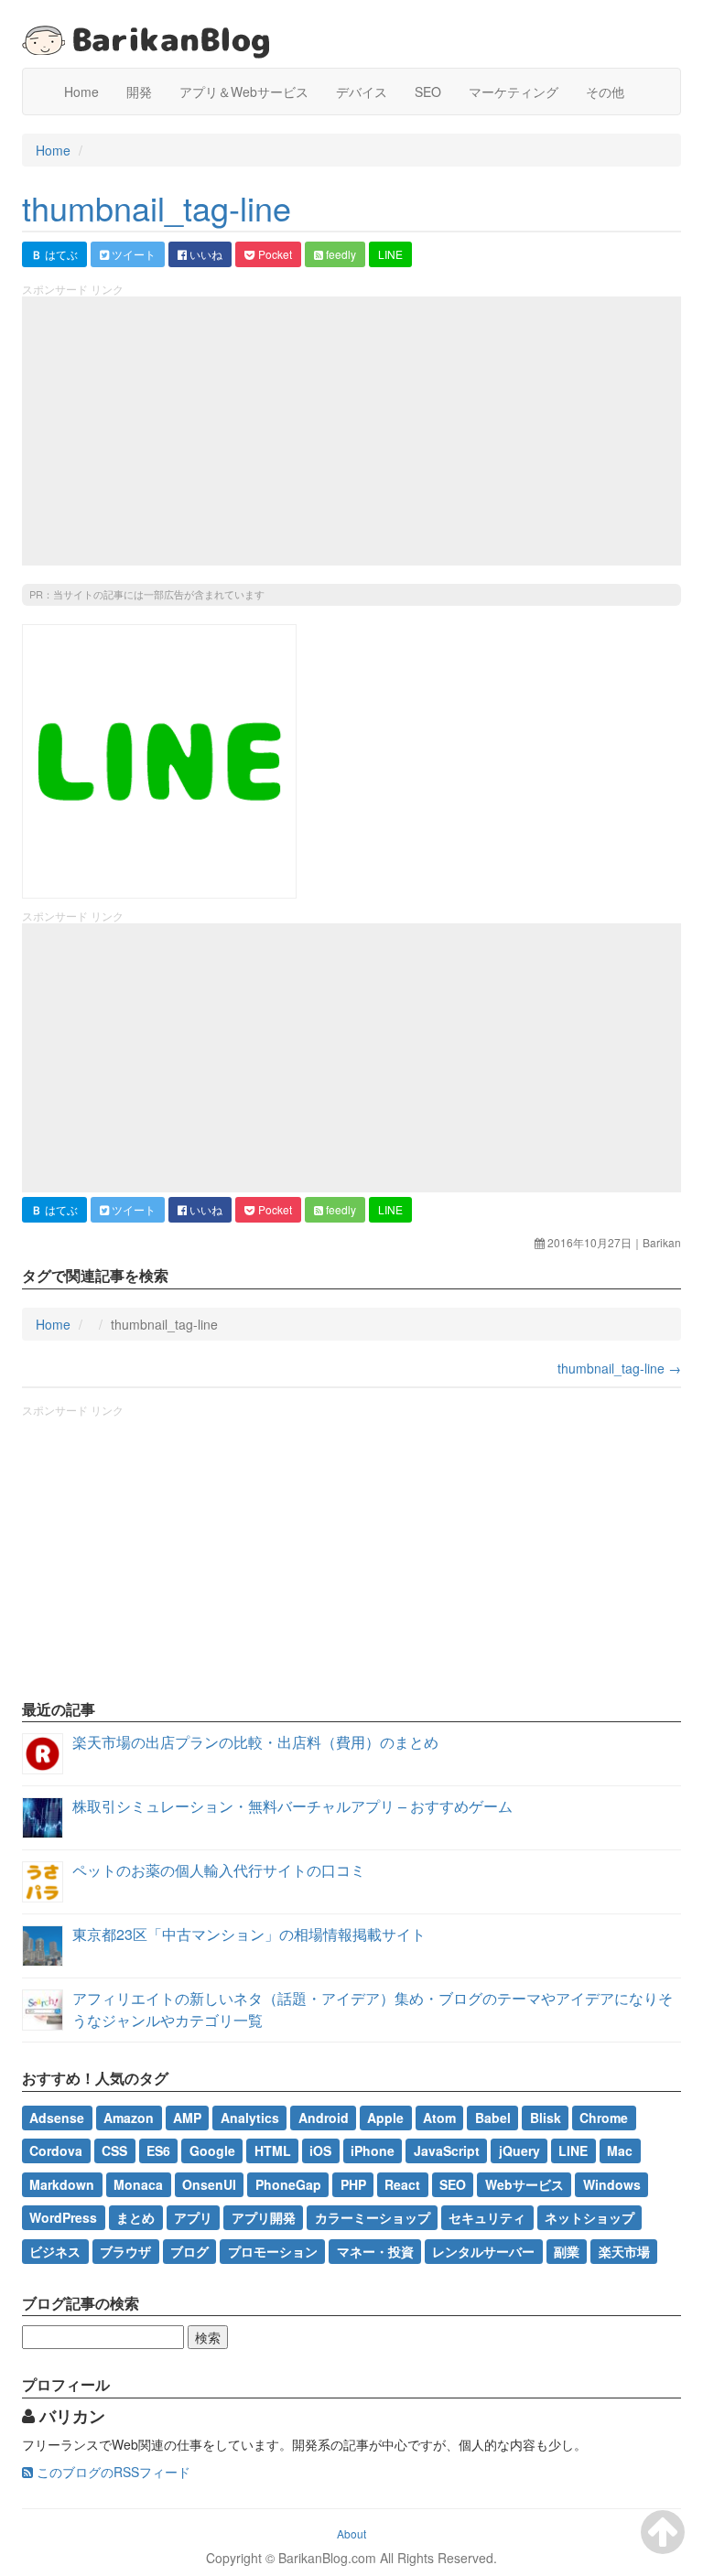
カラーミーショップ (373, 2217)
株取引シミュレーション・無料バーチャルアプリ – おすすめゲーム (292, 1806)
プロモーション (273, 2250)
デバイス (362, 92)
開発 (139, 92)
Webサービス (525, 2184)
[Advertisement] (351, 431)
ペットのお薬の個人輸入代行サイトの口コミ (219, 1870)
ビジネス (55, 2250)
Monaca (138, 2184)
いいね (205, 254)
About (351, 2533)
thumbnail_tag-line (157, 207)
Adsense (57, 2118)
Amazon (129, 2118)
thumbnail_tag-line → (619, 1368)
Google (212, 2150)
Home (81, 92)
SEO (428, 92)
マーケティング (514, 92)
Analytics (250, 2118)
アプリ (193, 2217)
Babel (493, 2118)
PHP (353, 2184)
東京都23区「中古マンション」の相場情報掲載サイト (249, 1934)
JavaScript (447, 2150)
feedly (340, 254)
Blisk (546, 2118)
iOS (320, 2150)
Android (324, 2118)
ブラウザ (125, 2250)
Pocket (274, 254)
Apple (385, 2118)
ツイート (132, 254)
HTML (273, 2150)
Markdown (62, 2184)
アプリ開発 (264, 2217)
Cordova (56, 2150)
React (402, 2184)
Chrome (604, 2118)
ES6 (158, 2150)
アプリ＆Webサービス (244, 92)
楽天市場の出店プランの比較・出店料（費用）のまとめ (255, 1742)
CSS (114, 2150)
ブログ (189, 2250)
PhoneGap (288, 2184)
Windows (612, 2184)
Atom (439, 2118)
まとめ (135, 2217)
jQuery (519, 2150)
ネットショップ (589, 2217)
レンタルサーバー (483, 2250)
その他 (605, 92)
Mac (620, 2150)
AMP (187, 2118)
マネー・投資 (375, 2250)
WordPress (63, 2217)
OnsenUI (209, 2184)
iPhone (373, 2150)
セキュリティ (487, 2217)
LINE (390, 254)
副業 (567, 2250)
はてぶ (54, 254)
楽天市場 (624, 2250)
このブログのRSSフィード (112, 2472)
